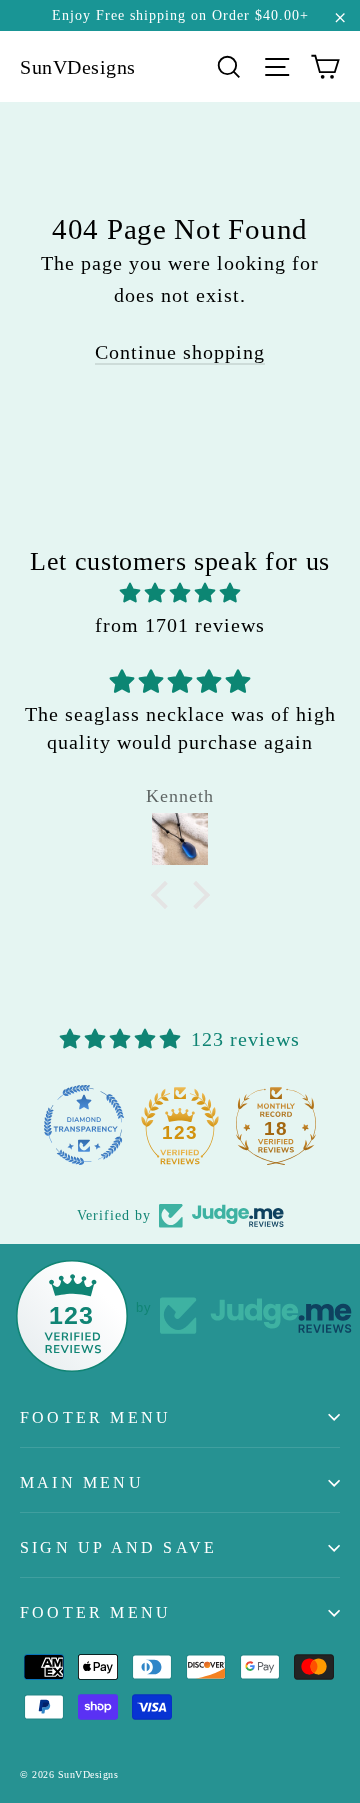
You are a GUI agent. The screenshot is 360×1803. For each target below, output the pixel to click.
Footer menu (95, 1417)
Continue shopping (180, 352)
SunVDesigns (78, 67)
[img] (180, 593)
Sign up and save (118, 1547)
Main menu (82, 1482)
